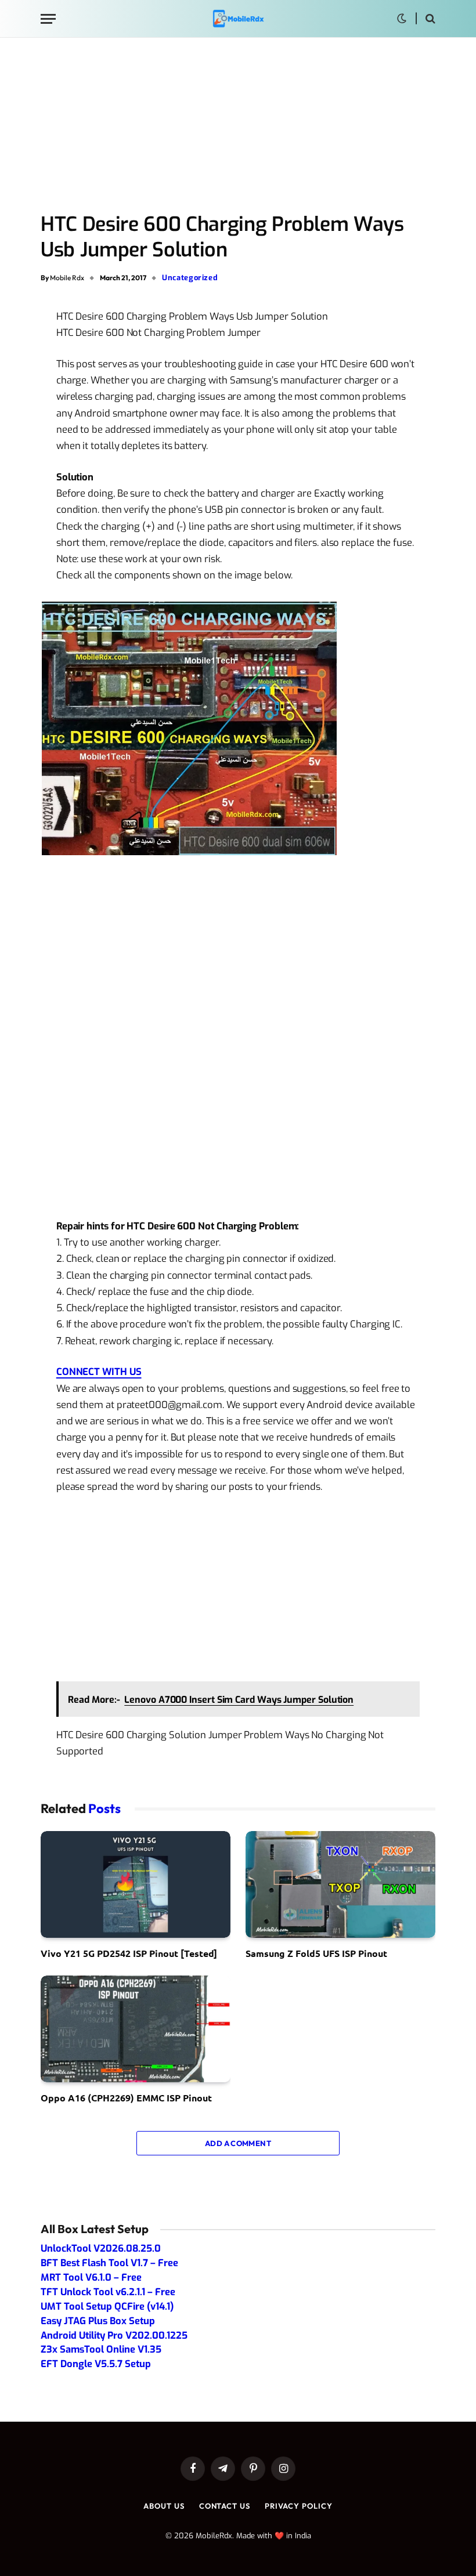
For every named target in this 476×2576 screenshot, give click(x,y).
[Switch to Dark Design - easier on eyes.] (402, 19)
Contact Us (225, 2506)
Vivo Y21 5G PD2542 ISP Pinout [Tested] (129, 1953)
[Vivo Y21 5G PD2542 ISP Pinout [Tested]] (136, 1884)
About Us (164, 2506)
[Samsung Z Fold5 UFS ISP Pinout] (340, 1884)
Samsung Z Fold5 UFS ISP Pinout (316, 1953)
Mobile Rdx (67, 278)
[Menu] (48, 19)
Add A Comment (238, 2143)
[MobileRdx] (238, 19)
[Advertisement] (238, 126)
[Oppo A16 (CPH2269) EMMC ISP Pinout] (136, 2029)
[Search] (429, 19)
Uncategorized (190, 278)
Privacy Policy (299, 2506)
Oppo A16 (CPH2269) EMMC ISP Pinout (126, 2098)
